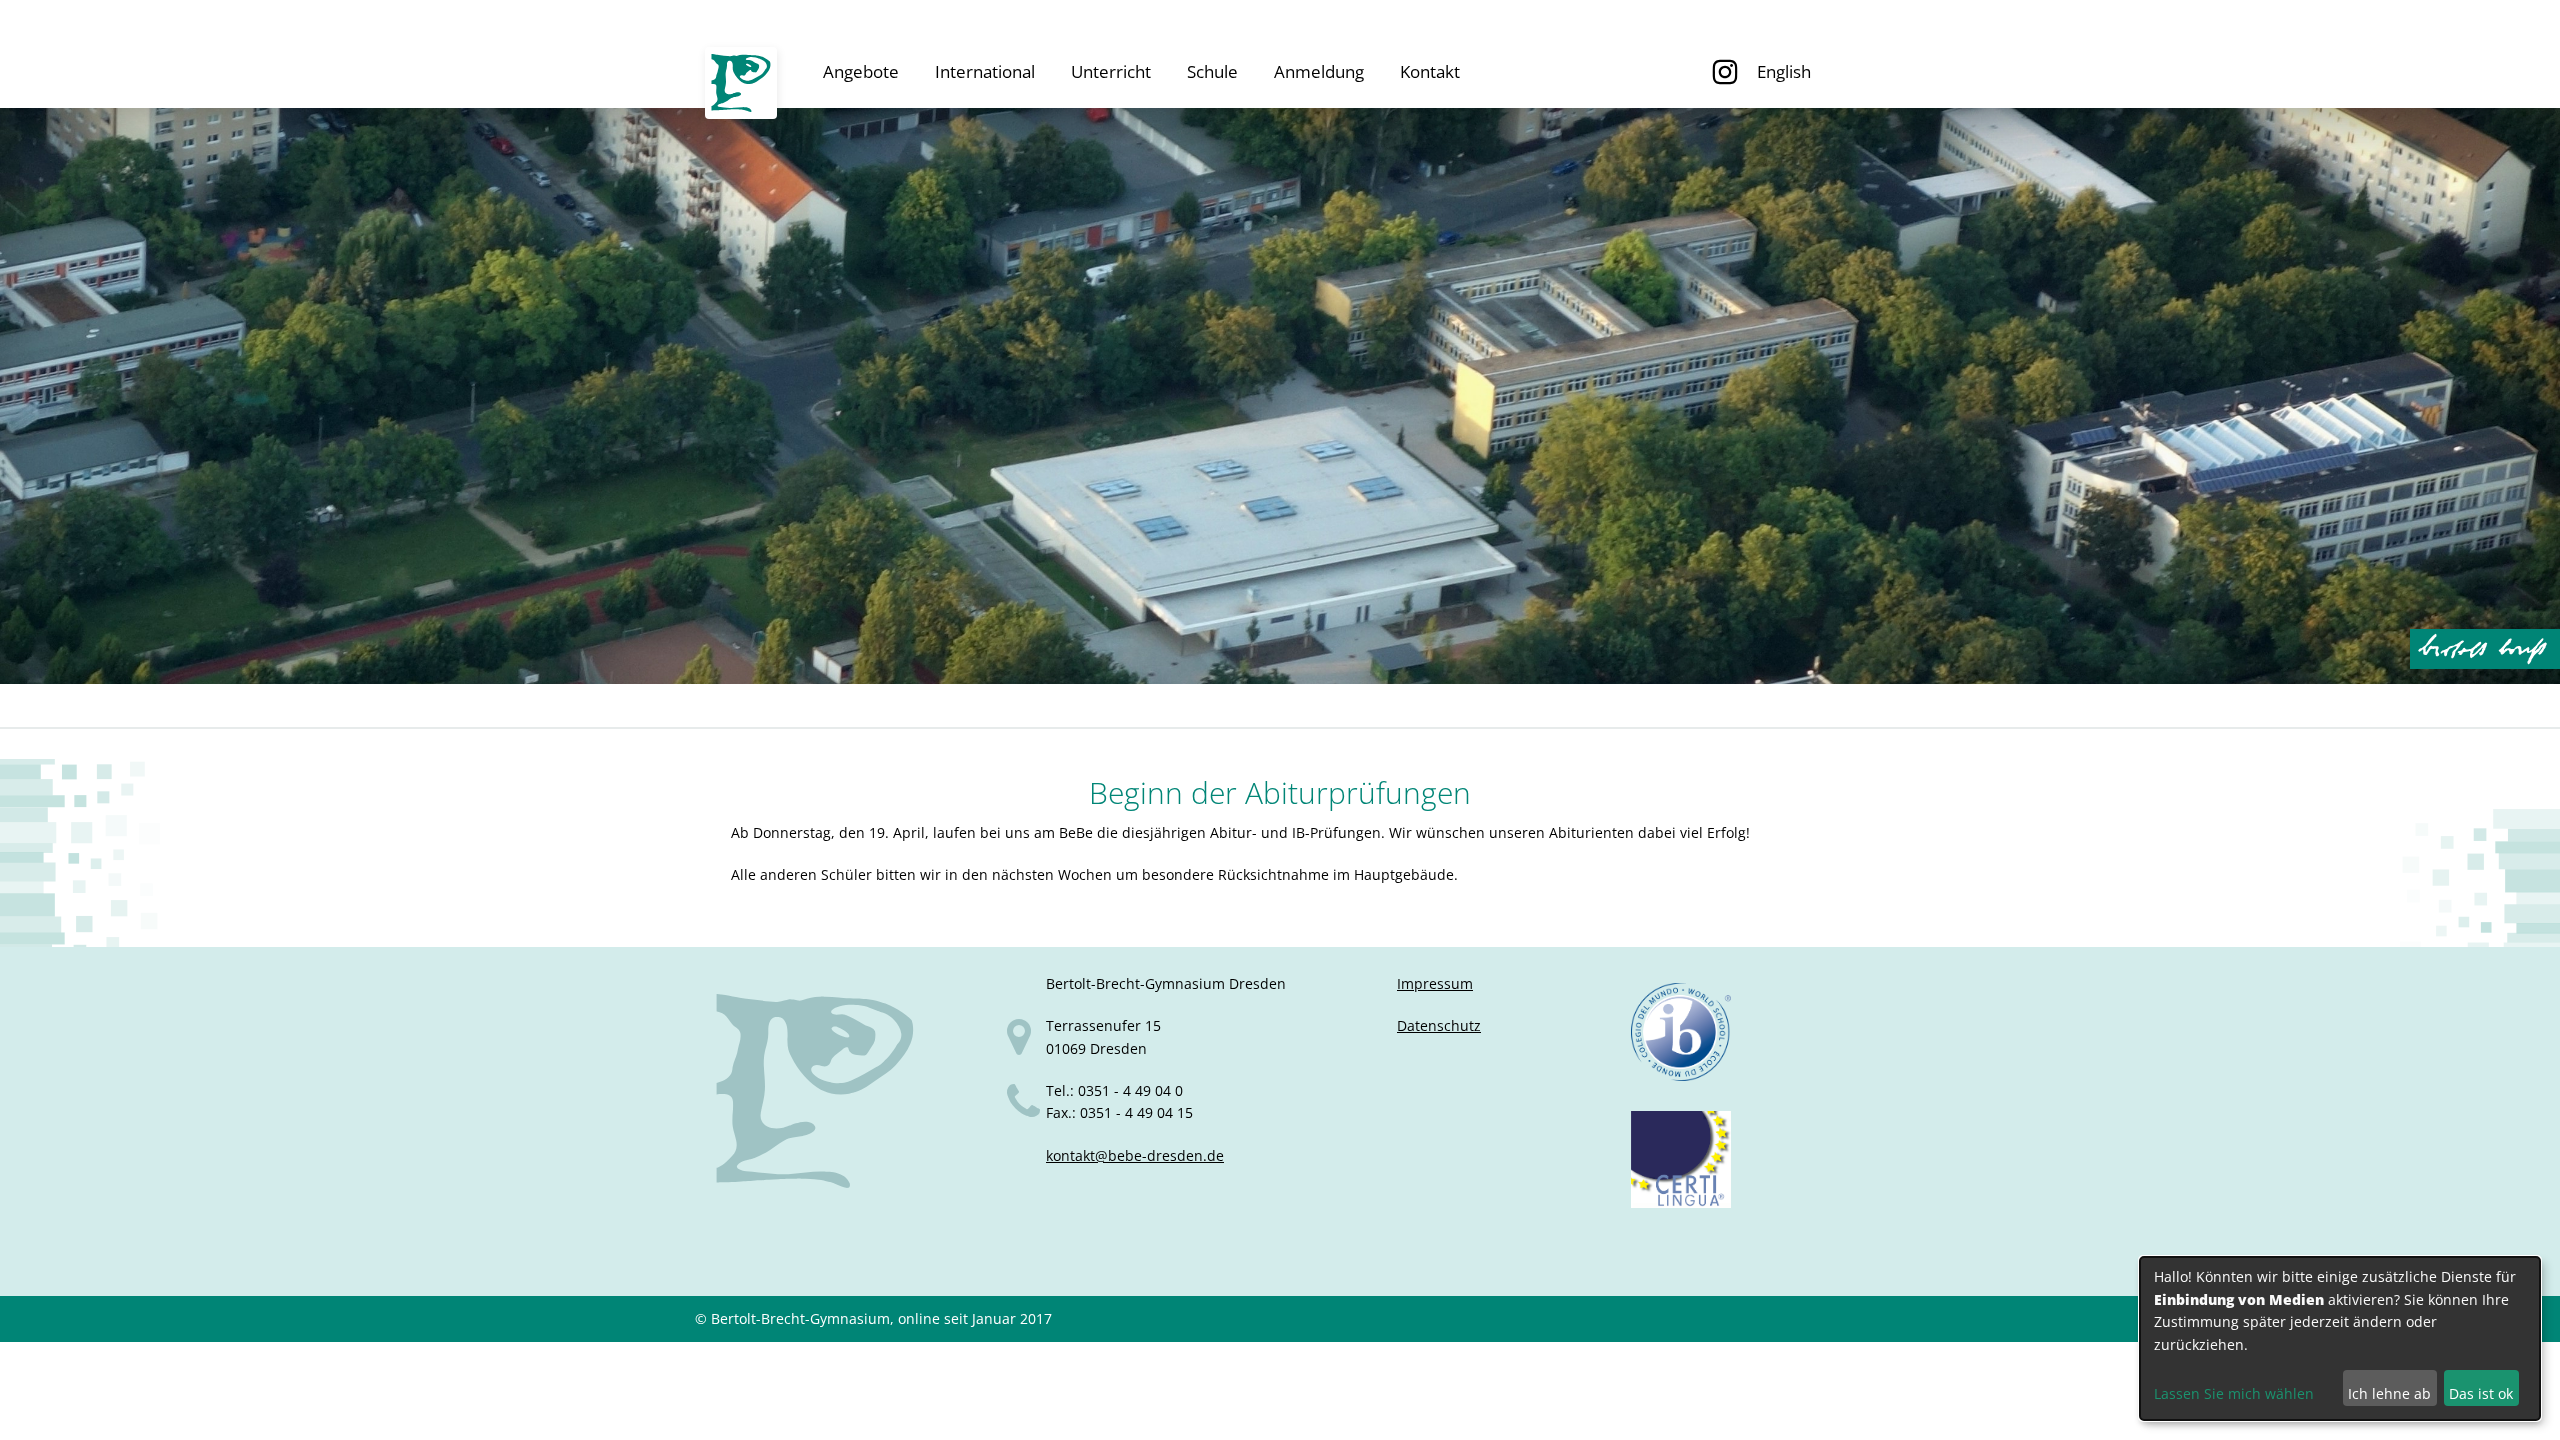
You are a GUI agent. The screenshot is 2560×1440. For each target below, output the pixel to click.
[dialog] (2340, 1338)
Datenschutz (1439, 1025)
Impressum (1435, 983)
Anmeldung (1319, 71)
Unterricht (1111, 71)
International (985, 71)
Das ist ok (2481, 1393)
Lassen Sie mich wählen (2234, 1393)
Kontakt (1430, 71)
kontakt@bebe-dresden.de (1135, 1155)
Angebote (861, 71)
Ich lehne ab (2389, 1393)
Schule (1212, 71)
